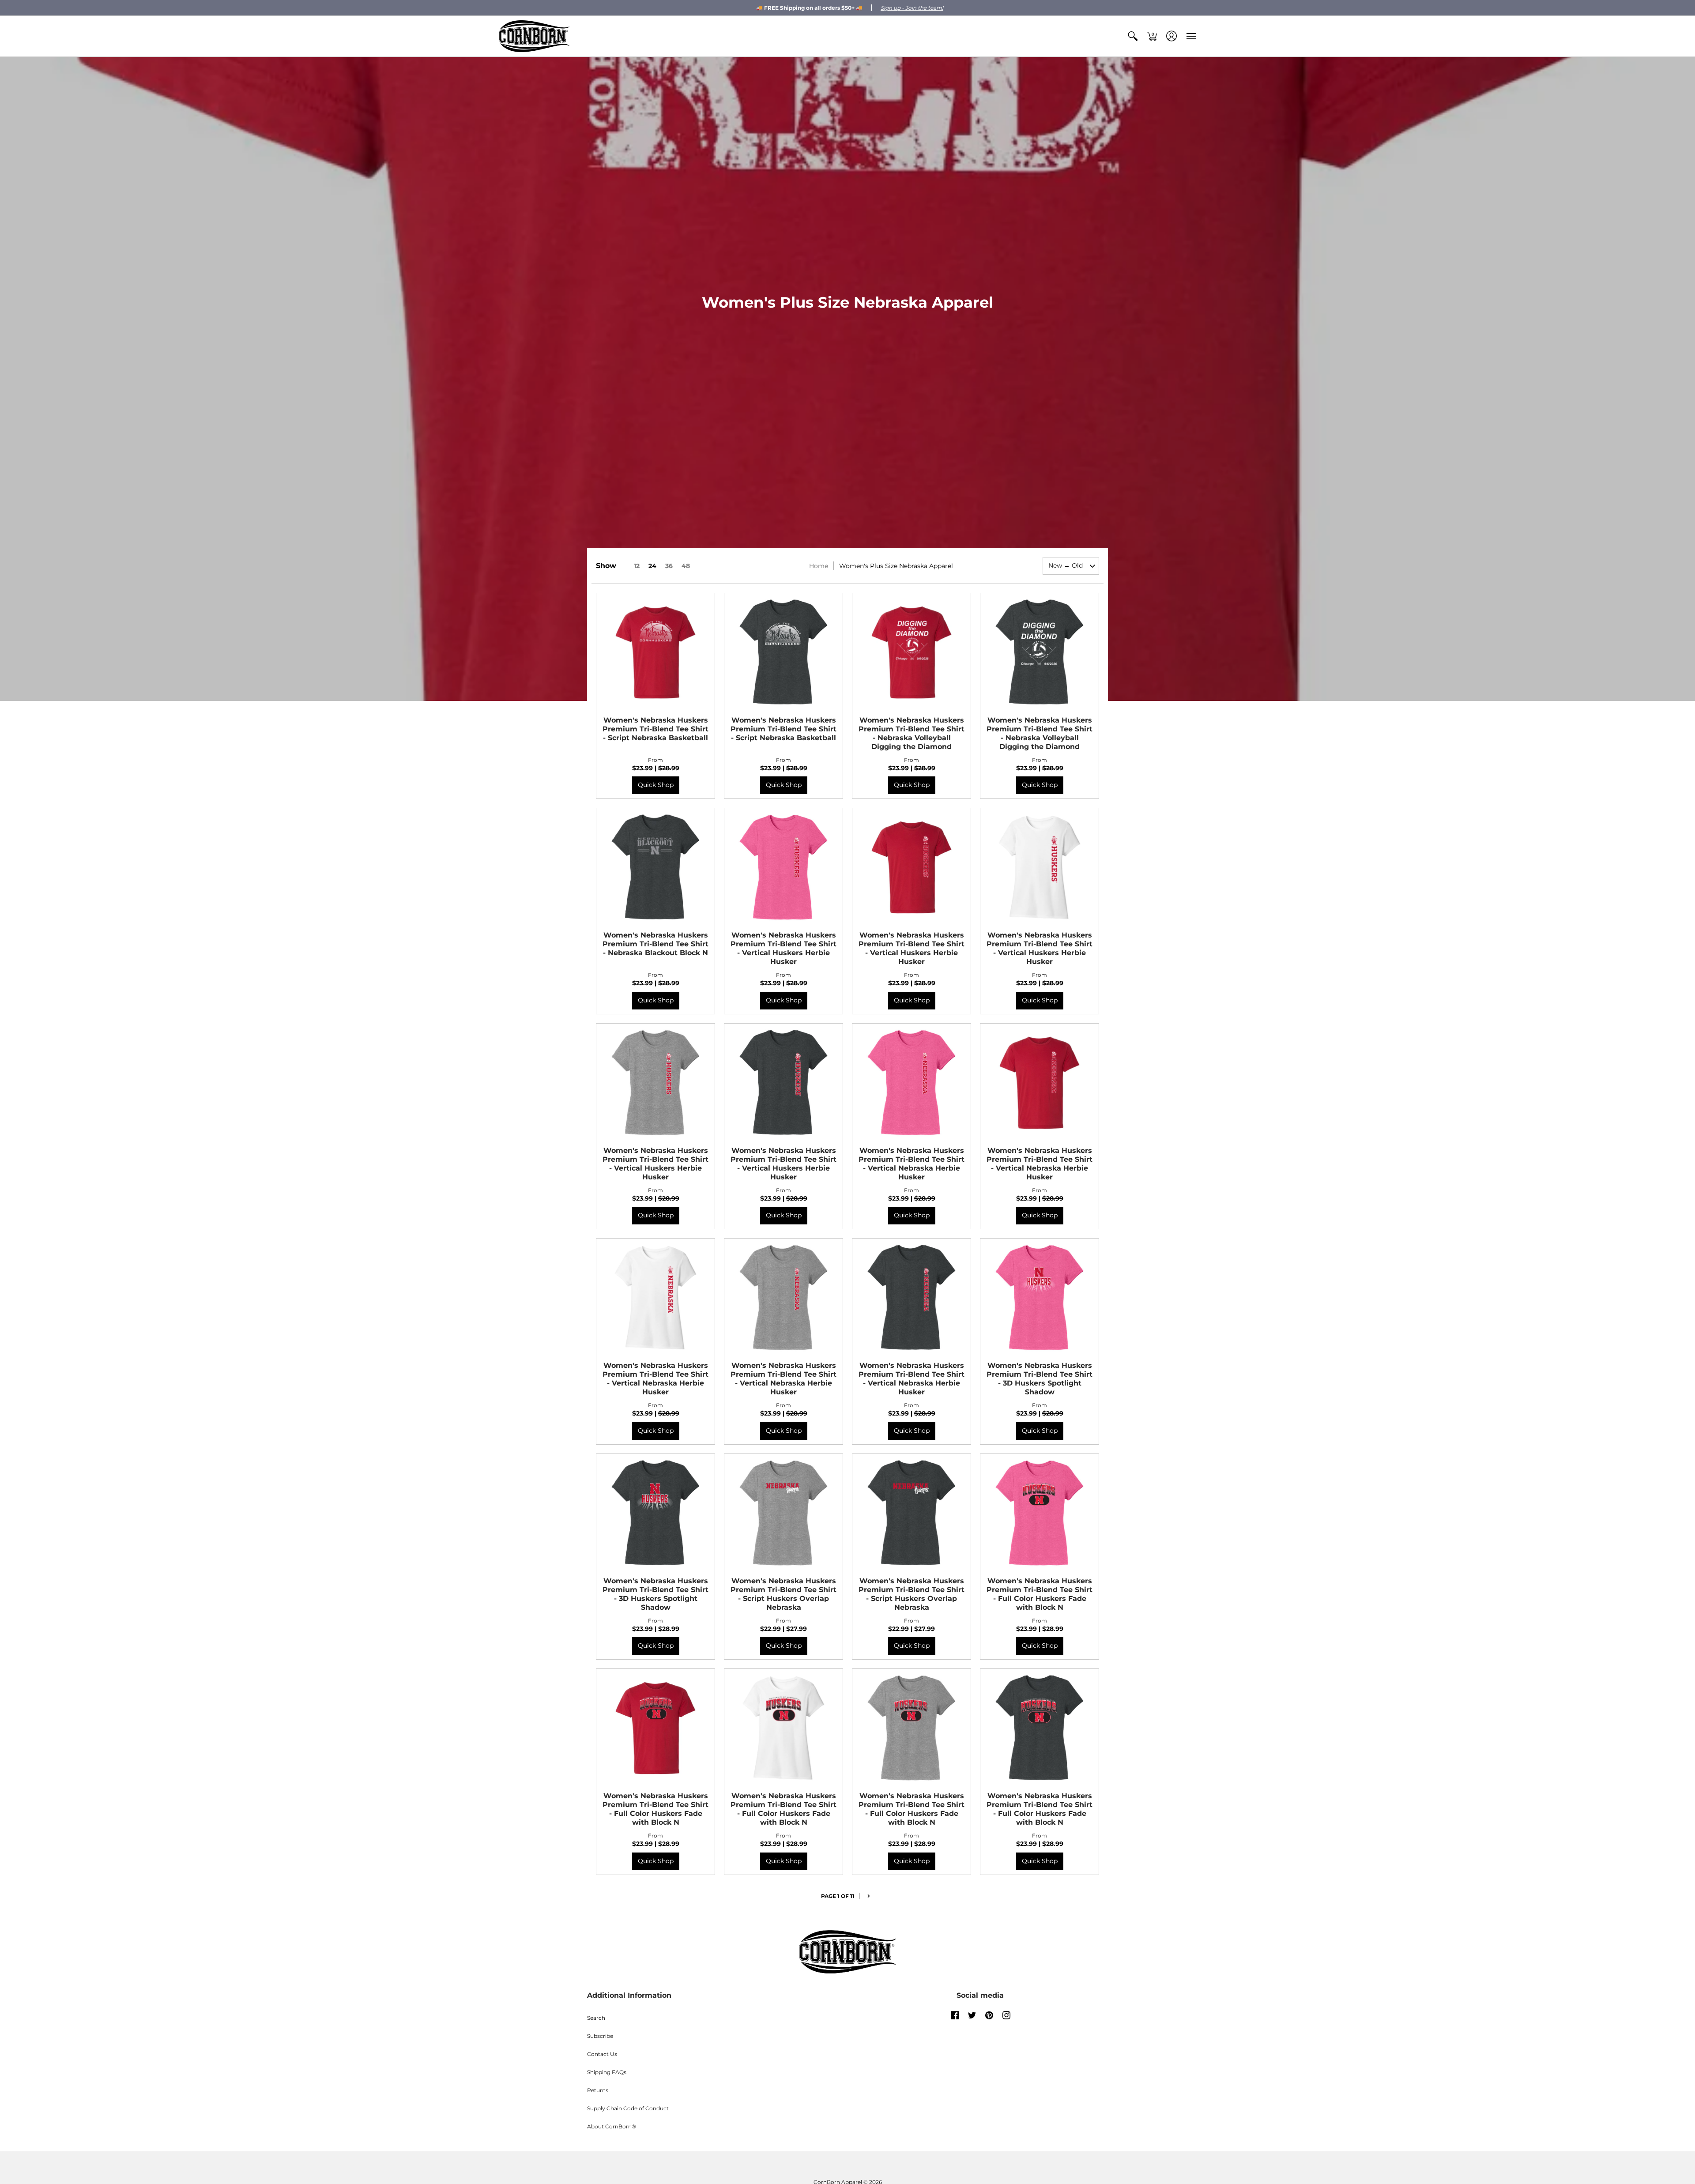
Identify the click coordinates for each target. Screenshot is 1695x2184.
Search (596, 2018)
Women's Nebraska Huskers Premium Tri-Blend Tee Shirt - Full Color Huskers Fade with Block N (1040, 1594)
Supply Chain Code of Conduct (628, 2108)
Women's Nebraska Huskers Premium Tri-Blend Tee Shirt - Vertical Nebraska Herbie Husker (912, 1164)
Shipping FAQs (607, 2072)
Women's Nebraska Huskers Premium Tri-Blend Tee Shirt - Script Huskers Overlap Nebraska (783, 1594)
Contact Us (602, 2054)
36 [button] (669, 566)
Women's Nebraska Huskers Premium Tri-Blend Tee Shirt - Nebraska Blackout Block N (655, 944)
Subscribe (600, 2036)
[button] (1133, 36)
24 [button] (652, 566)
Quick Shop (656, 785)
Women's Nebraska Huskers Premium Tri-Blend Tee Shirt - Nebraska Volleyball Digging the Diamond (912, 733)
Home (819, 566)
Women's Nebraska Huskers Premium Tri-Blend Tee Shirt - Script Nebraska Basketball (655, 729)
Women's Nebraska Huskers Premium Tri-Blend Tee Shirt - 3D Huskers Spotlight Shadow (1040, 1379)
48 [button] (686, 566)
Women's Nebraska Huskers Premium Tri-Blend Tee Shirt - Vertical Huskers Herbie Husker (783, 948)
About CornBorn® (612, 2126)
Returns (598, 2090)
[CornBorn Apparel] (534, 36)
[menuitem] (1133, 36)
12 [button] (637, 566)
